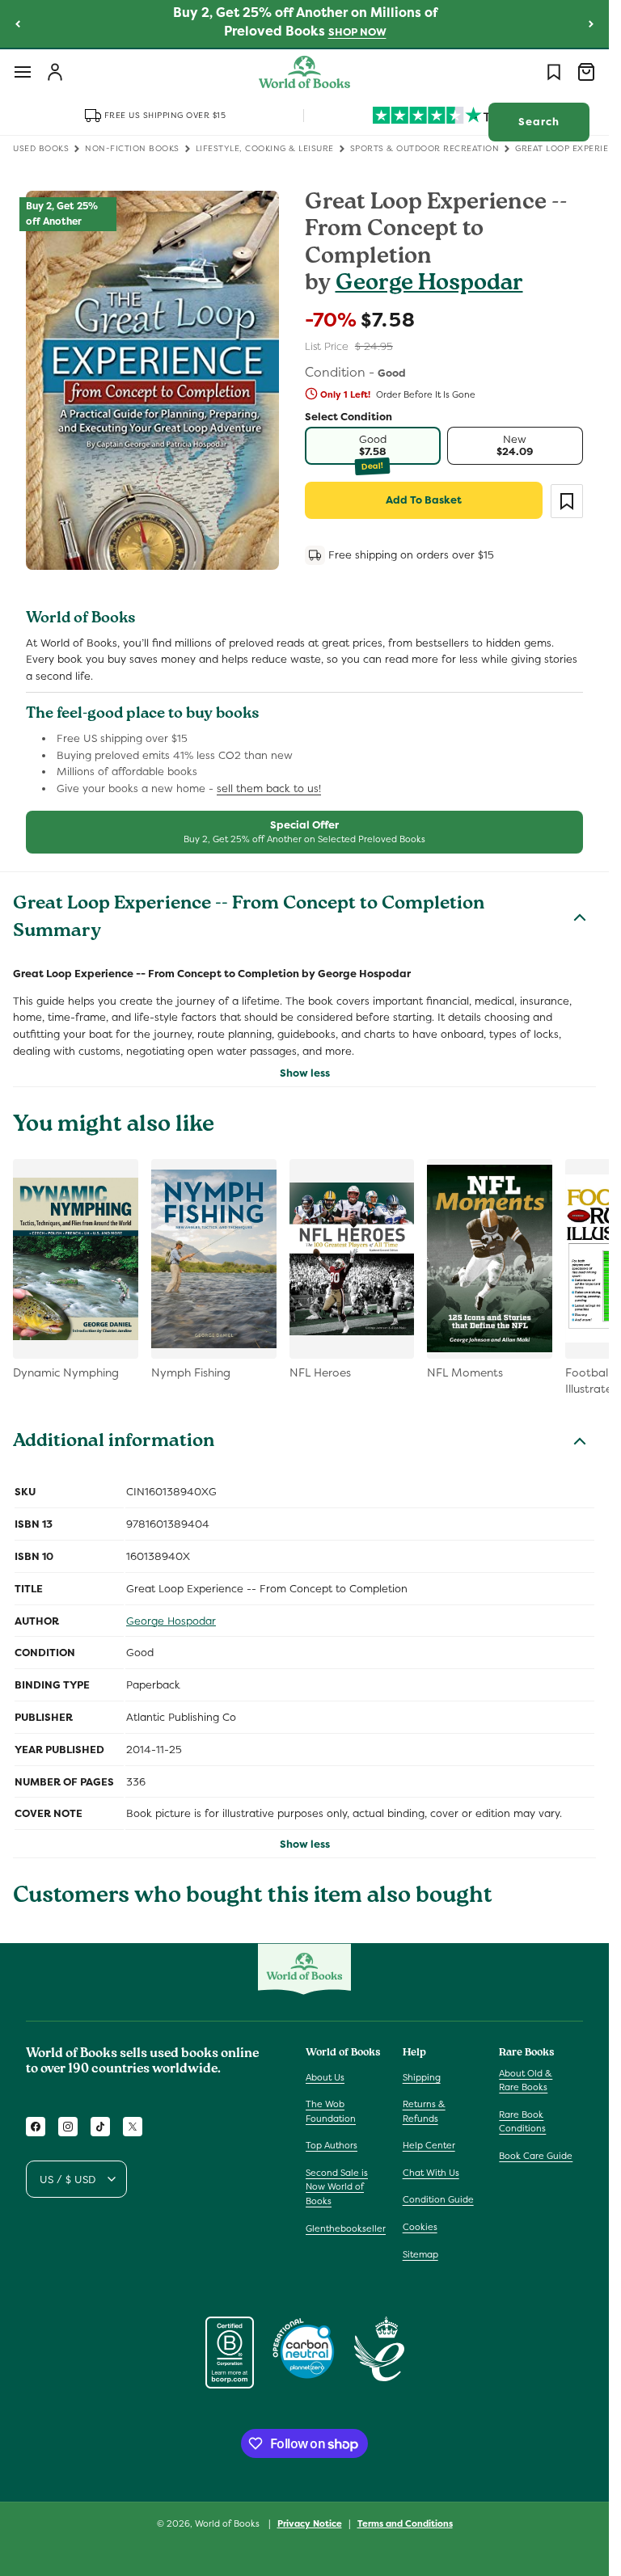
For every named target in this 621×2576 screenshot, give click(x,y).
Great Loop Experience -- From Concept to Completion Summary (249, 919)
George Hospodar (429, 285)
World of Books (228, 2523)
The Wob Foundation (331, 2111)
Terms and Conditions (405, 2523)
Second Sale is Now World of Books (337, 2187)
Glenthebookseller (346, 2228)
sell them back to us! (269, 788)
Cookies (420, 2227)
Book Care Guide (536, 2156)
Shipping (422, 2077)
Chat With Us (431, 2173)
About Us (325, 2077)
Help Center (429, 2145)
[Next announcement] (591, 23)
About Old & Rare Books (526, 2081)
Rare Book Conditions (522, 2122)
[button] (23, 72)
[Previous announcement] (18, 23)
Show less (305, 1073)
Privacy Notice (310, 2523)
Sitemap (420, 2254)
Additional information (114, 1443)
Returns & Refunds (424, 2111)
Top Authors (332, 2145)
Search (539, 122)
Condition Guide (438, 2199)
